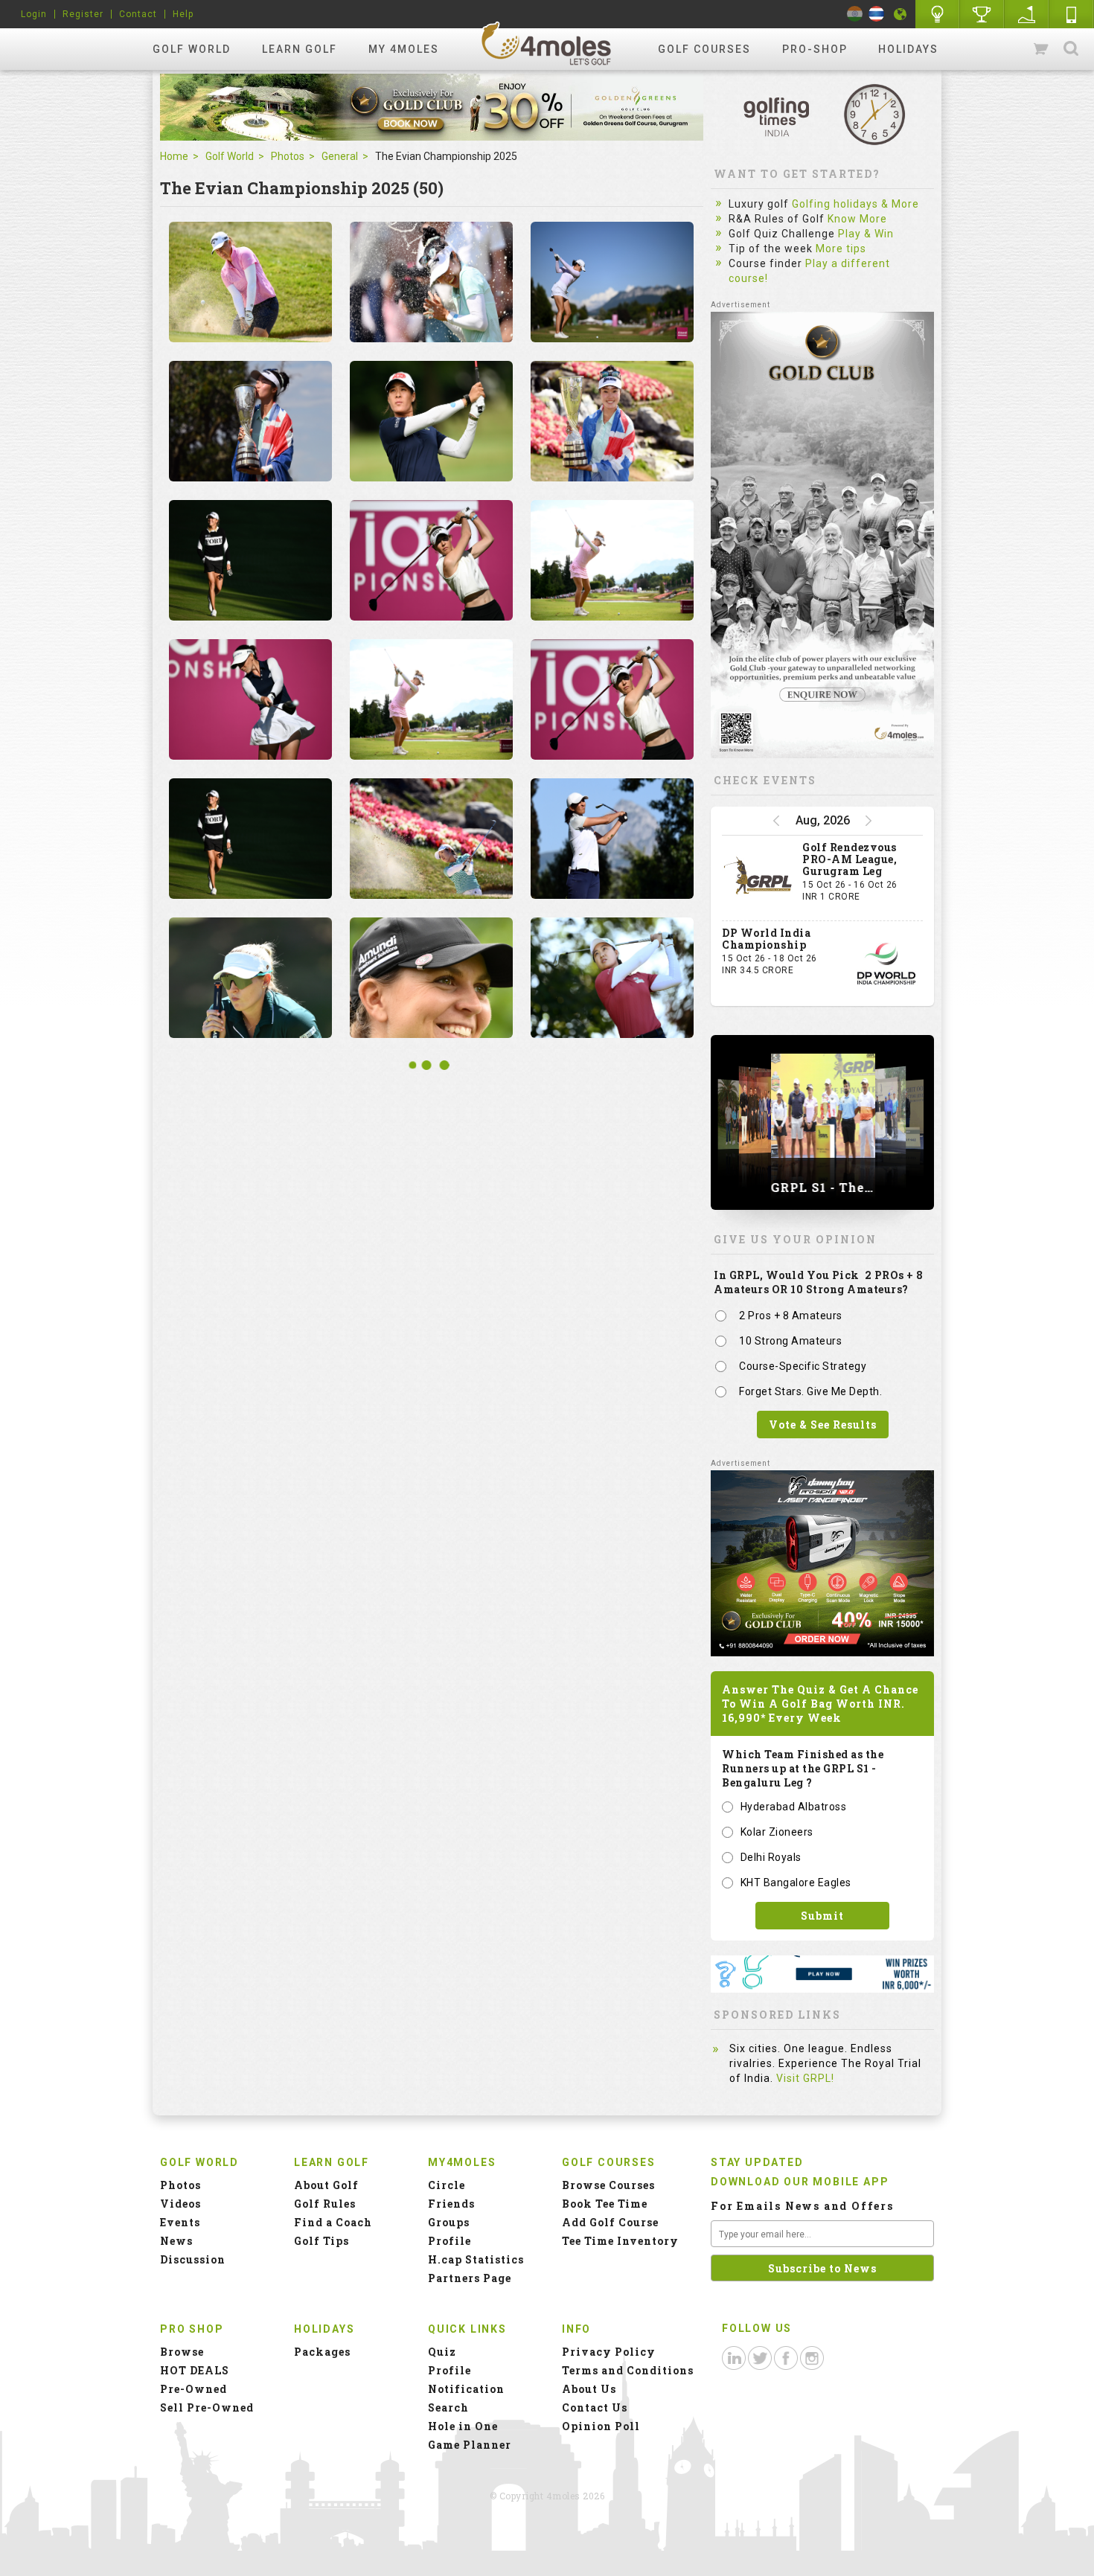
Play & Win (866, 234)
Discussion (193, 2259)
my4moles (547, 43)
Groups (449, 2222)
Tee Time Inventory (620, 2241)
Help (183, 14)
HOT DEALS (195, 2370)
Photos (288, 156)
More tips (841, 249)
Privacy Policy (609, 2352)
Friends (451, 2204)
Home (174, 156)
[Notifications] (901, 14)
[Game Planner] (1027, 14)
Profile (450, 2241)
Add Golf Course (610, 2222)
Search (1071, 49)
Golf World (192, 49)
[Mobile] (1072, 14)
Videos (180, 2204)
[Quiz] (938, 14)
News (176, 2241)
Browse (182, 2352)
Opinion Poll (601, 2426)
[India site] (855, 14)
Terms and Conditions (628, 2370)
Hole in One (982, 14)
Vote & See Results (823, 1425)
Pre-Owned (193, 2389)
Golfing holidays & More (855, 204)
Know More (857, 219)
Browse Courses (608, 2185)
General (340, 156)
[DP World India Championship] (886, 964)
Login (34, 14)
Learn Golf (300, 49)
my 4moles (404, 49)
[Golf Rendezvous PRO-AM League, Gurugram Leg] (758, 878)
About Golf (326, 2185)
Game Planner (470, 2445)
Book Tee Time (605, 2204)
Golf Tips (322, 2241)
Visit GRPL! (805, 2078)
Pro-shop (815, 49)
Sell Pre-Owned (207, 2407)
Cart (1042, 49)
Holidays (908, 49)
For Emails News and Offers (802, 2206)
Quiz (442, 2352)
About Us (589, 2389)
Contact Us (595, 2407)
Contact (138, 14)
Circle (447, 2185)
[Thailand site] (876, 14)
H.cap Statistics (476, 2259)
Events (180, 2222)
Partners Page (470, 2278)
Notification (466, 2389)
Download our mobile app (800, 2182)
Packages (322, 2352)
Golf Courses (704, 49)
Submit (822, 1916)
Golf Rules (325, 2204)
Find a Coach (333, 2222)
